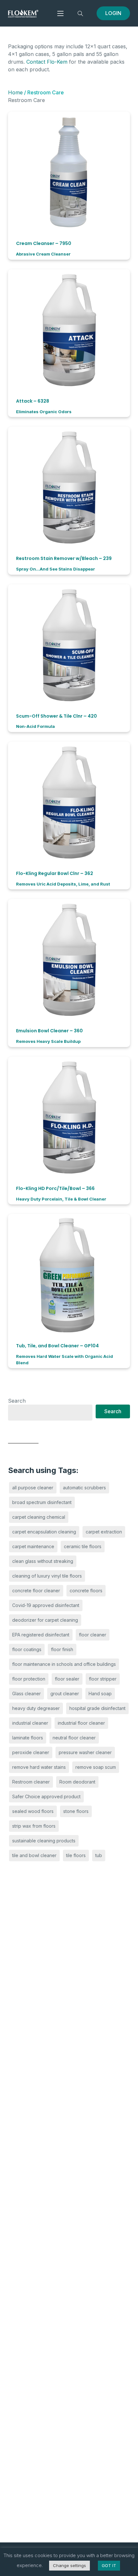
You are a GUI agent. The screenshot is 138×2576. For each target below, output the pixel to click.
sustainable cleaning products (44, 1841)
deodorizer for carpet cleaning (45, 1620)
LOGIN (113, 13)
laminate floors (28, 1738)
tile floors (76, 1855)
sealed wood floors (33, 1811)
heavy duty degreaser (36, 1708)
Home (15, 92)
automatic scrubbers (84, 1488)
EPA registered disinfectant (41, 1635)
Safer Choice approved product (46, 1796)
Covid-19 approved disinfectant (46, 1605)
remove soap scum (96, 1767)
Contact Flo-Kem (48, 62)
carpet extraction (104, 1532)
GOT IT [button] (109, 2565)
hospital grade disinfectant (97, 1708)
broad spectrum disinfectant (42, 1502)
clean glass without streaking (43, 1561)
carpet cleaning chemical (39, 1517)
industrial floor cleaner (81, 1723)
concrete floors (86, 1591)
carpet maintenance (33, 1546)
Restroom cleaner (31, 1782)
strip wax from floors (34, 1826)
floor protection (29, 1679)
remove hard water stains (39, 1767)
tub (99, 1855)
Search (17, 1401)
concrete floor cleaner (36, 1591)
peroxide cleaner (31, 1752)
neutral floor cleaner (74, 1738)
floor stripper (103, 1679)
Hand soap (100, 1694)
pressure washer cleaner (85, 1752)
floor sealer (67, 1679)
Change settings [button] (69, 2565)
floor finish (62, 1649)
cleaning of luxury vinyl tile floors (47, 1576)
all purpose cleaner (33, 1488)
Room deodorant (77, 1782)
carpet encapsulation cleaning (44, 1532)
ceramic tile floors (83, 1546)
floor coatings (27, 1649)
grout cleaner (65, 1694)
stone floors (76, 1811)
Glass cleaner (26, 1694)
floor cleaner (93, 1635)
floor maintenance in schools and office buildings (64, 1664)
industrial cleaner (30, 1723)
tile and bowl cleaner (34, 1855)
